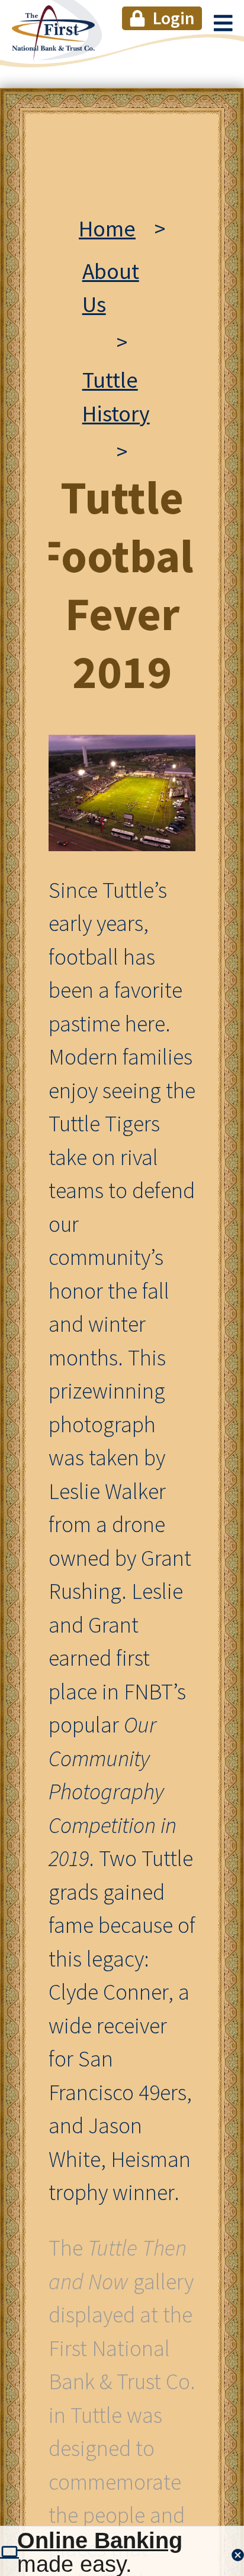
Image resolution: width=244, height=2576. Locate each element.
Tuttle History (116, 397)
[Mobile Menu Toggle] (223, 22)
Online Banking (100, 2541)
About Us (111, 288)
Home (107, 228)
